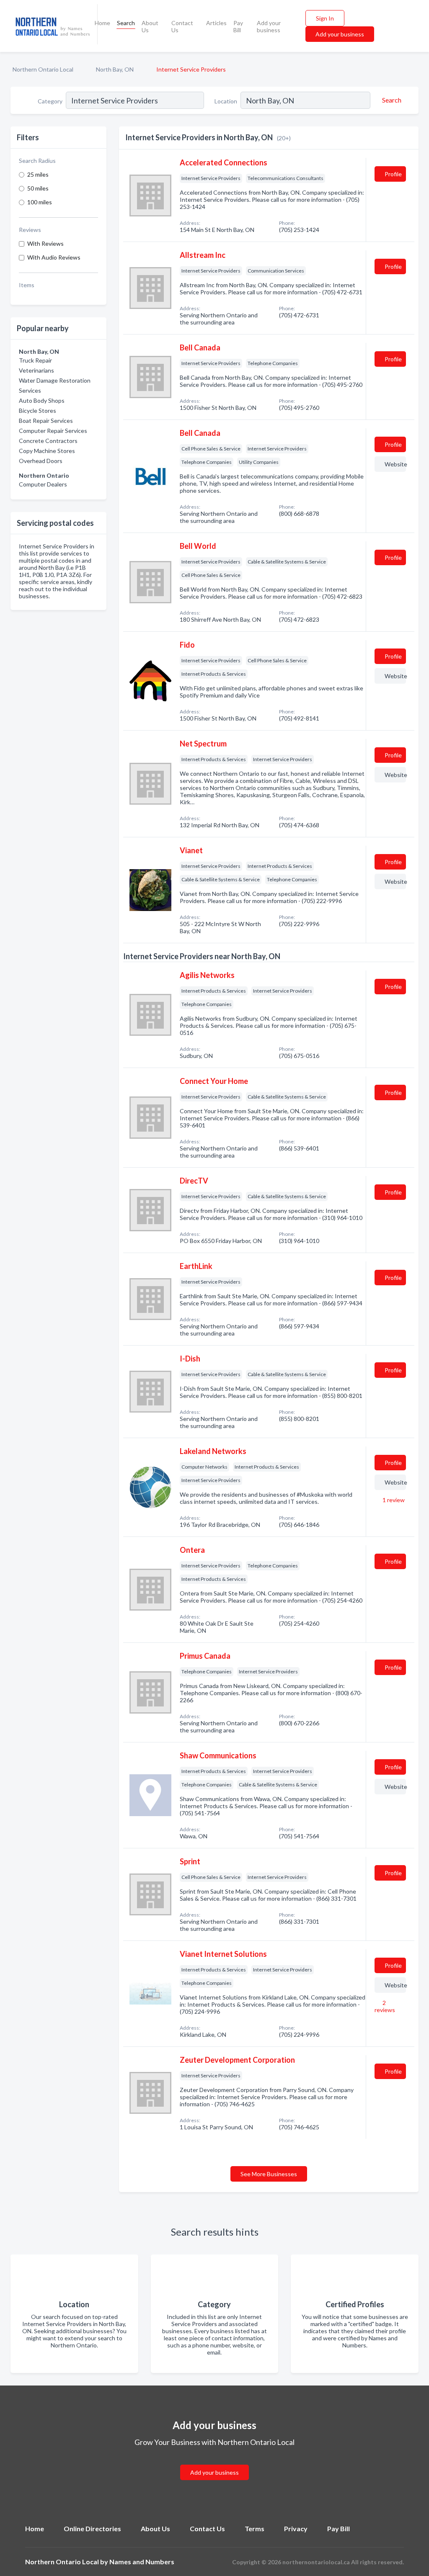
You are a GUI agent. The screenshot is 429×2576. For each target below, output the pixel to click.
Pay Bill (238, 26)
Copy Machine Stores (47, 451)
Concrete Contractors (48, 441)
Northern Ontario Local (43, 69)
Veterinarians (36, 370)
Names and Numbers (142, 2562)
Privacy (296, 2528)
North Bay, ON (115, 69)
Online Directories (92, 2528)
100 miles (40, 202)
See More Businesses (269, 2174)
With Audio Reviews (54, 257)
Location (226, 101)
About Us (150, 26)
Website (395, 464)
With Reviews (45, 243)
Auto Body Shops (42, 400)
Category (50, 101)
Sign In (325, 18)
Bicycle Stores (37, 410)
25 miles (38, 174)
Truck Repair (35, 360)
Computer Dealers (43, 484)
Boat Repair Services (46, 421)
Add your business (269, 26)
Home (102, 23)
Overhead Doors (41, 461)
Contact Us (182, 26)
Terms (255, 2528)
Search (126, 23)
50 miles (38, 188)
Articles (216, 23)
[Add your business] (214, 2462)
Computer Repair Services (53, 431)
